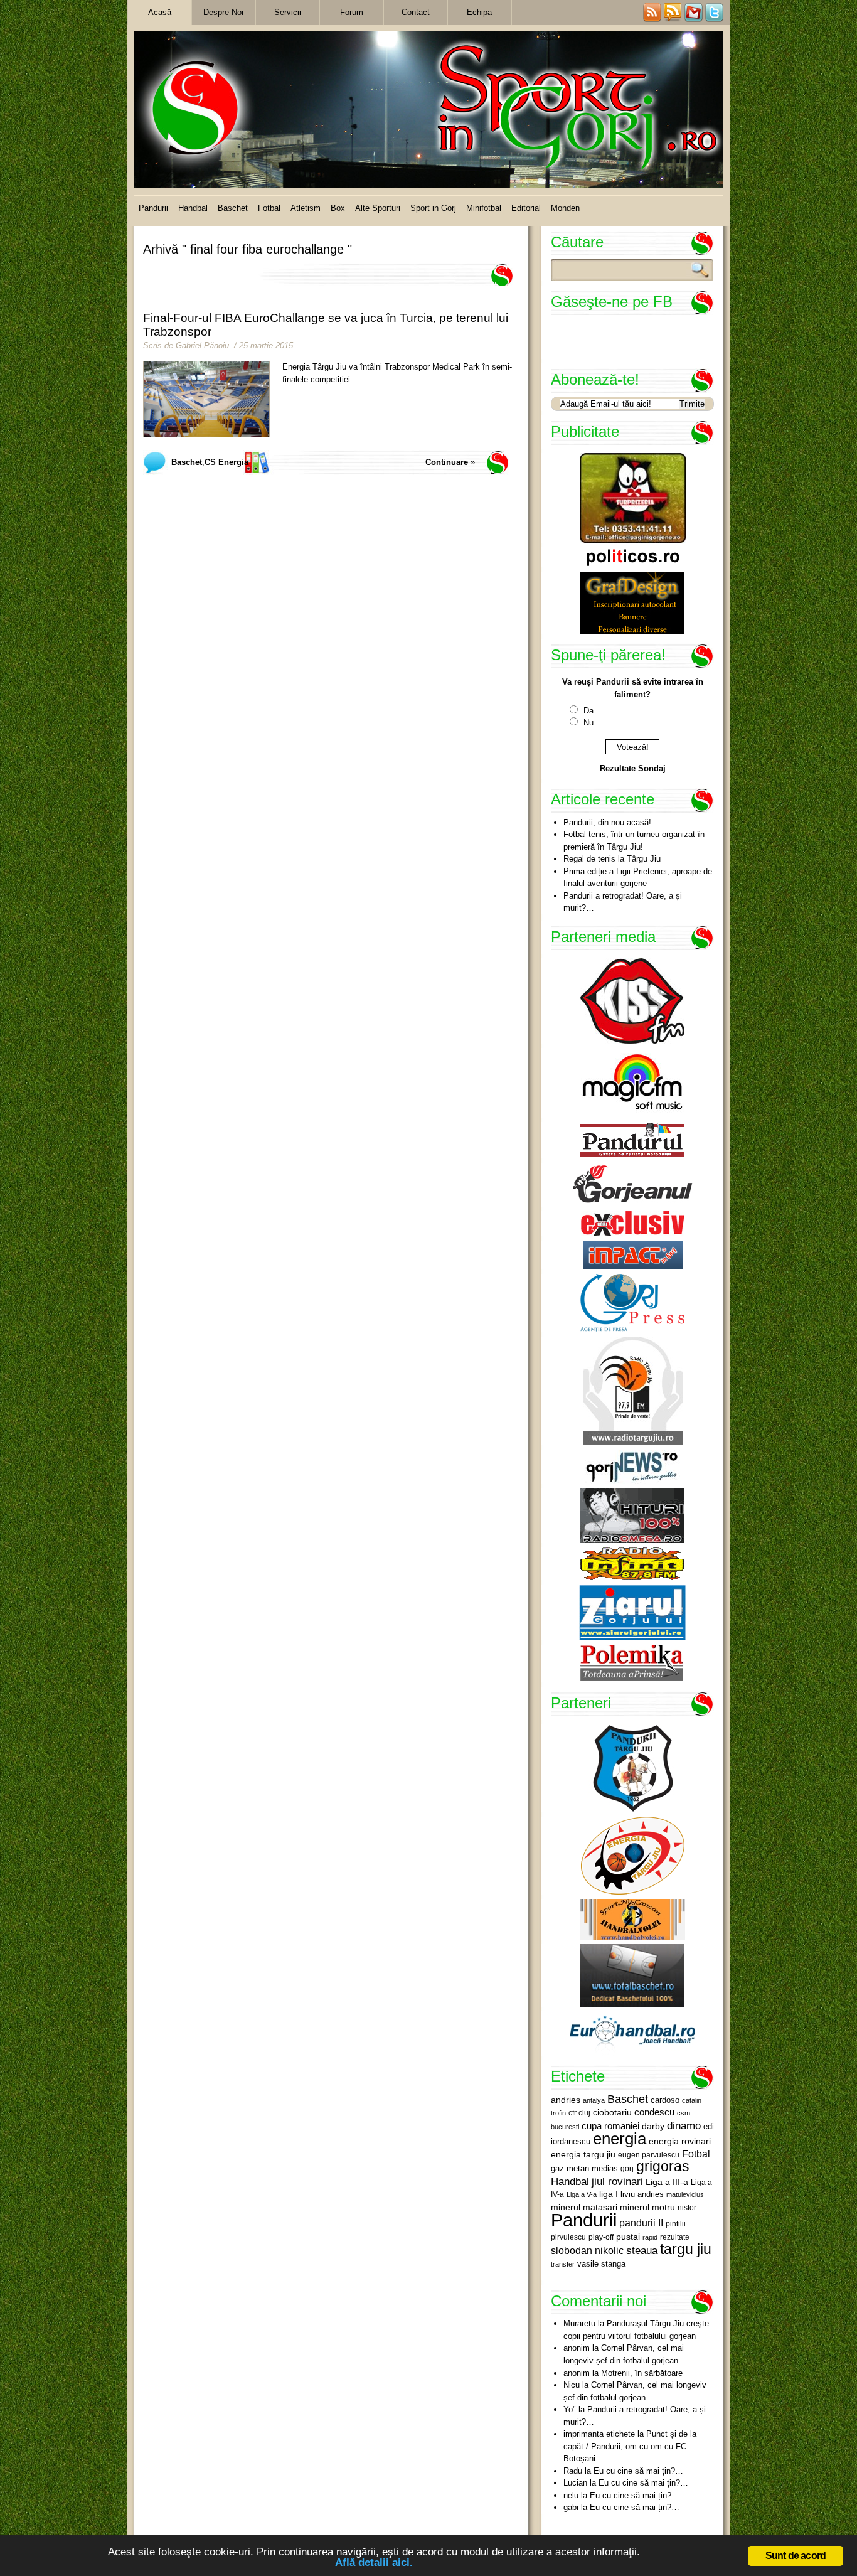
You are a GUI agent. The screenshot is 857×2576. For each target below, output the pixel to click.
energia (620, 2139)
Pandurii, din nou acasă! (607, 822)
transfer (563, 2264)
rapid (650, 2237)
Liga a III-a (667, 2182)
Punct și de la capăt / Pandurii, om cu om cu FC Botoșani (630, 2446)
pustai (628, 2237)
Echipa (479, 12)
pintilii (676, 2224)
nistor (687, 2208)
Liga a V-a (582, 2194)
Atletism (306, 208)
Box (338, 208)
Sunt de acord (796, 2556)
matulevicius (685, 2194)
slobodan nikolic (587, 2250)
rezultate (675, 2237)
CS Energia (226, 462)
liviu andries (642, 2194)
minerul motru (647, 2207)
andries (566, 2100)
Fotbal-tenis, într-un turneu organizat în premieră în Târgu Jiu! (634, 841)
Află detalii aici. (374, 2563)
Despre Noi (223, 12)
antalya (594, 2100)
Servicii (288, 12)
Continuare (447, 462)
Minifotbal (484, 208)
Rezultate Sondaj (633, 768)
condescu (654, 2112)
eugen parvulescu (649, 2155)
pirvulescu (568, 2237)
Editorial (526, 208)
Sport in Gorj (433, 208)
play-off (601, 2237)
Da (588, 711)
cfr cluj (579, 2113)
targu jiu (686, 2249)
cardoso (665, 2100)
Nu (588, 723)
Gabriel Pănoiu (202, 345)
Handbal (193, 208)
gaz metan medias (584, 2168)
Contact (416, 12)
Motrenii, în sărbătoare (642, 2373)
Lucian (575, 2483)
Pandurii (153, 208)
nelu (571, 2495)
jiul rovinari (617, 2181)
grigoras (663, 2166)
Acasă (160, 12)
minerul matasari (584, 2207)
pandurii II (641, 2223)
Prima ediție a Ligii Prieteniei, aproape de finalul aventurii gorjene (638, 878)
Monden (565, 208)
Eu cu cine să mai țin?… (638, 2471)
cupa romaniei (610, 2126)
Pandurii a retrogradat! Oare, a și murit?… (623, 902)
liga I (609, 2194)
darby (653, 2126)
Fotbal (269, 208)
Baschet (233, 208)
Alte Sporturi (378, 208)
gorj (627, 2169)
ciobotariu (612, 2112)
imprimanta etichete (599, 2434)
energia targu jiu (583, 2154)
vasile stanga (601, 2264)
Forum (352, 12)
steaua (642, 2250)
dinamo (684, 2125)
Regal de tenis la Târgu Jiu (612, 859)
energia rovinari (680, 2141)
